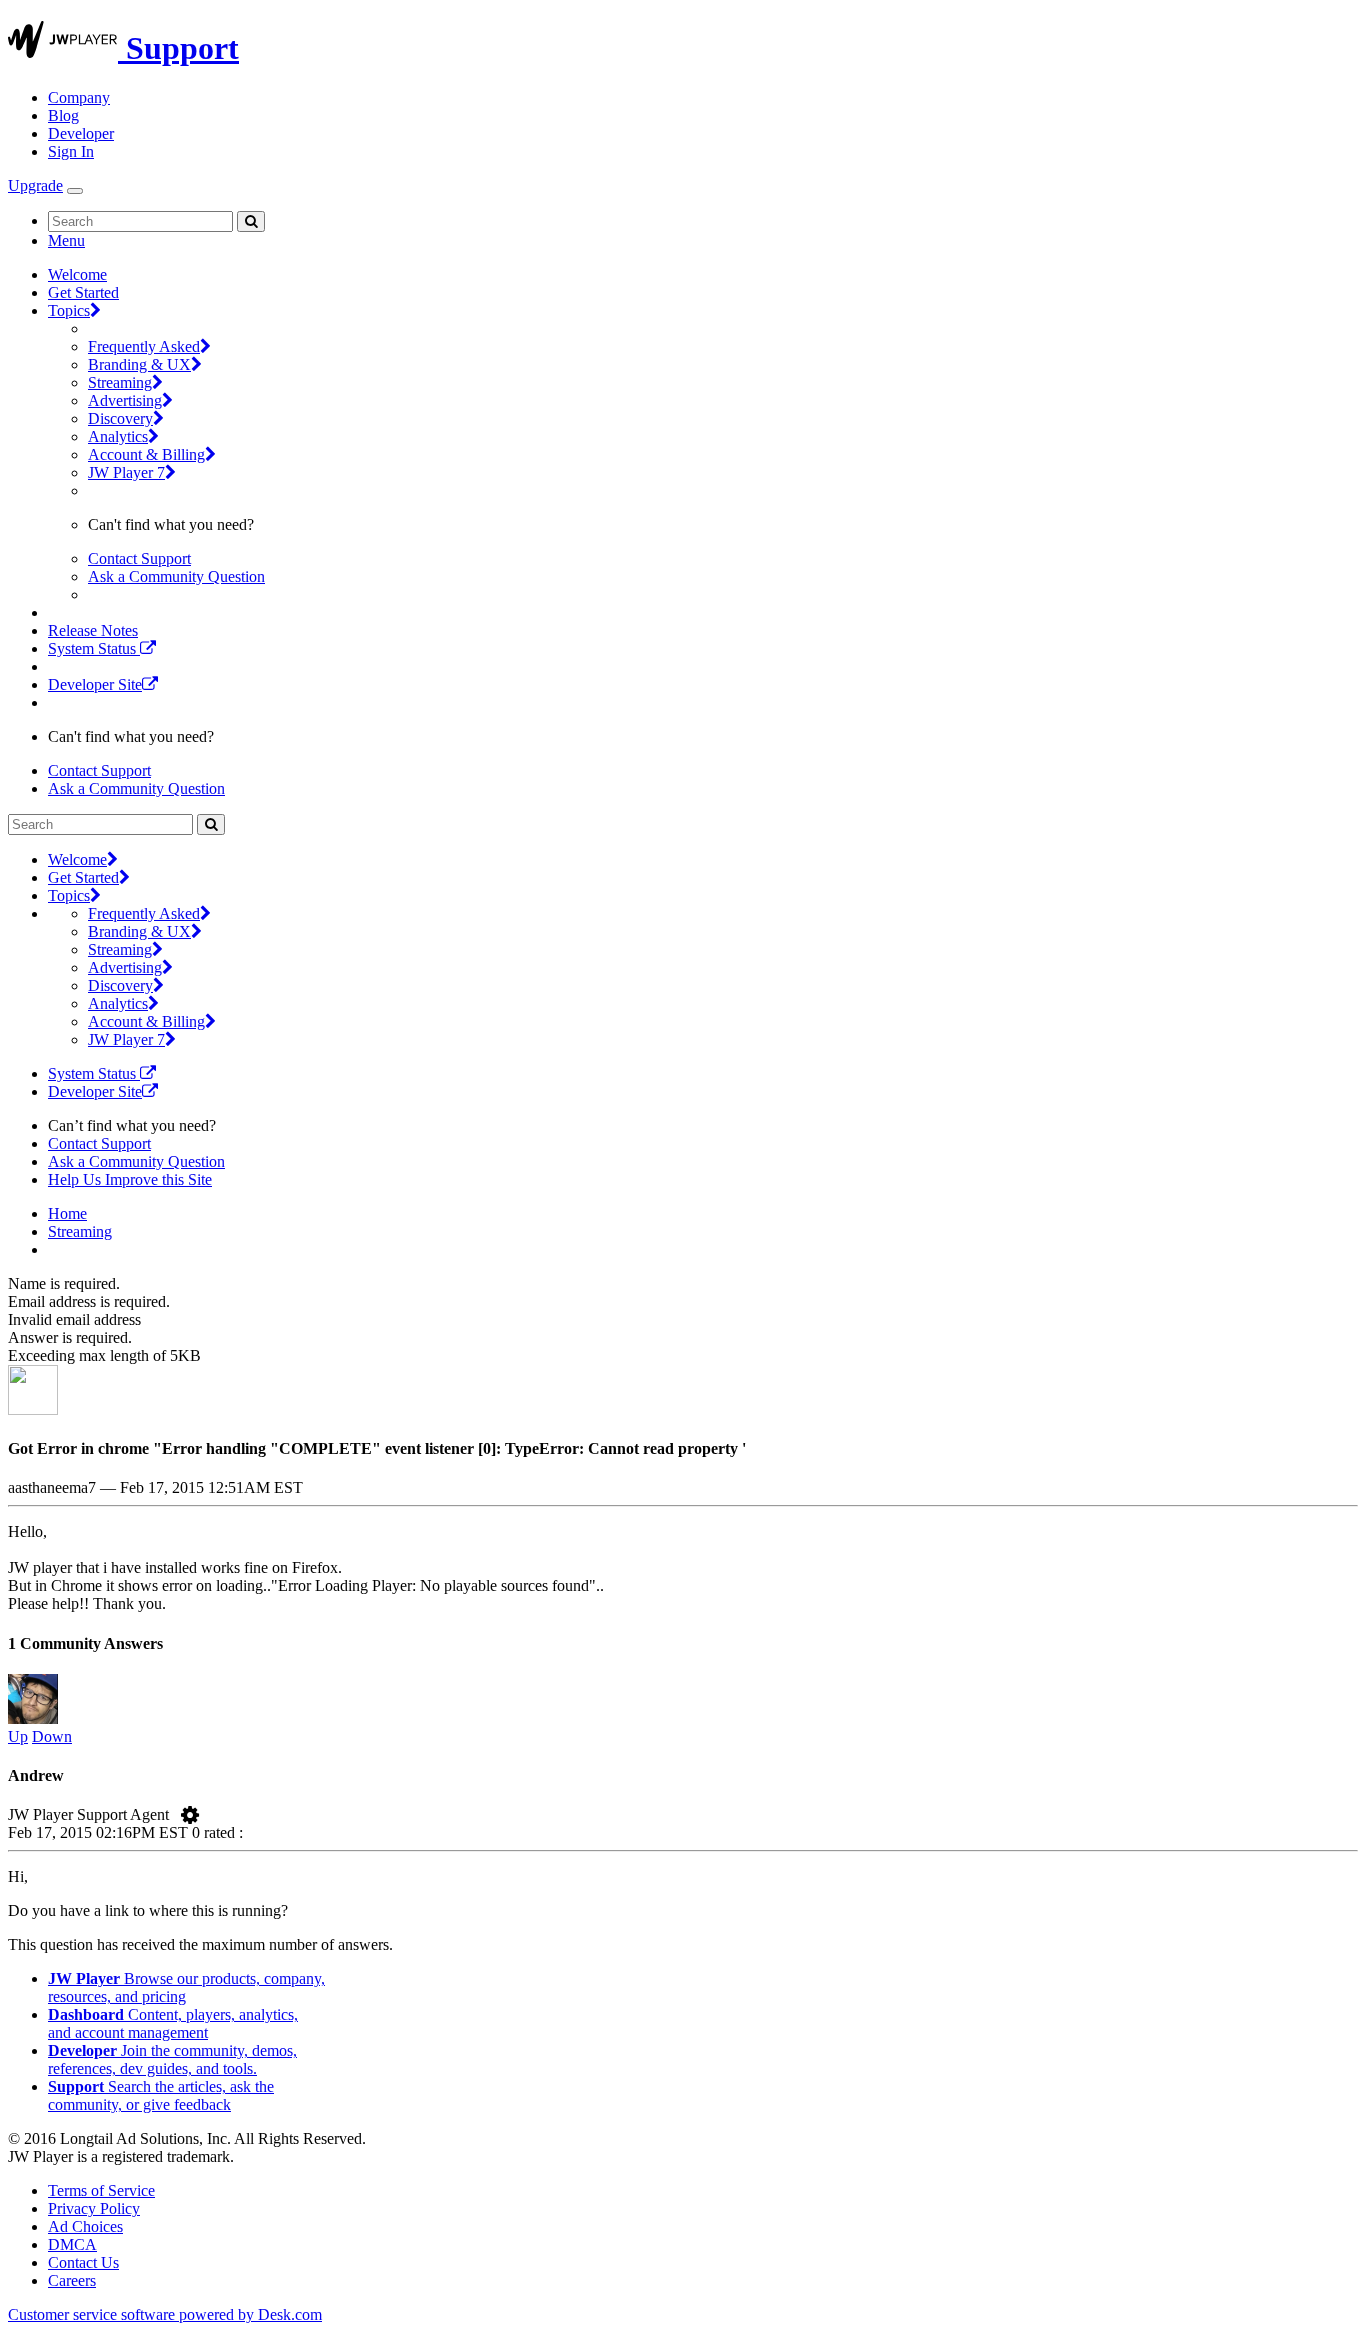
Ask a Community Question (176, 576)
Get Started (83, 292)
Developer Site (95, 684)
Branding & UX (139, 364)
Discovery (120, 418)
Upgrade (35, 185)
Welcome (77, 274)
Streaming (120, 382)
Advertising (125, 400)
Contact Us (83, 2262)
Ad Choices (85, 2226)
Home (67, 1213)
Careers (72, 2280)
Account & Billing (146, 454)
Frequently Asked (144, 346)
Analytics (118, 436)
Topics (69, 310)
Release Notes (93, 630)
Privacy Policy (94, 2208)
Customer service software (165, 2314)
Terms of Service (101, 2190)
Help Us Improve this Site (130, 1179)
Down (52, 1736)
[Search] (251, 221)
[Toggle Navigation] (75, 191)
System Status (94, 648)
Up (18, 1736)
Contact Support (139, 558)
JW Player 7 (126, 472)
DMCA (72, 2244)
